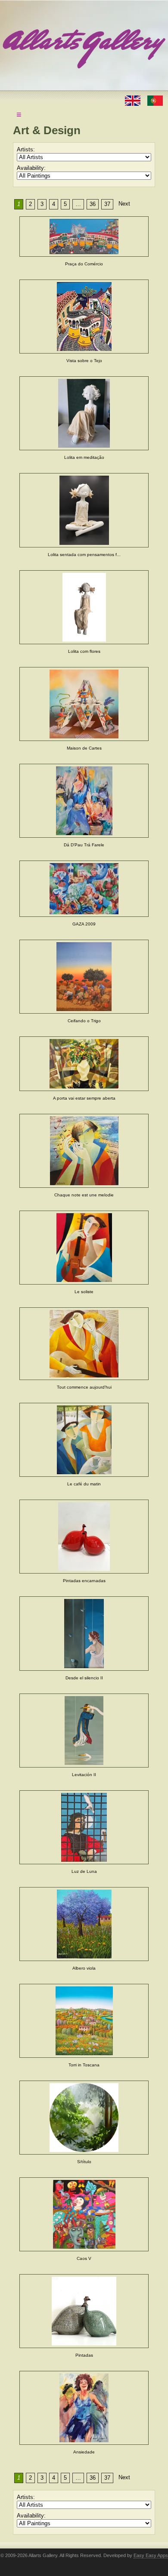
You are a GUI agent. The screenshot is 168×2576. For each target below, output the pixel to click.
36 (93, 204)
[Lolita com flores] (84, 607)
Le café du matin (84, 1484)
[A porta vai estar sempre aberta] (84, 1064)
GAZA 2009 (84, 924)
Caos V (84, 2258)
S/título (84, 2162)
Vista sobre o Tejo (84, 361)
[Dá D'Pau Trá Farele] (84, 801)
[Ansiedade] (84, 2408)
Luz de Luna (84, 1871)
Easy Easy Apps (151, 2555)
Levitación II (84, 1775)
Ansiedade (84, 2452)
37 (107, 204)
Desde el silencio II (84, 1678)
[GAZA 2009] (84, 889)
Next (124, 204)
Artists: (26, 149)
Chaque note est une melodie (84, 1195)
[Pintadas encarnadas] (84, 1537)
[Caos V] (84, 2214)
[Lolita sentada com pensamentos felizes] (84, 510)
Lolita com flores (84, 651)
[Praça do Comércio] (84, 237)
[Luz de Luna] (84, 1827)
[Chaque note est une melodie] (84, 1151)
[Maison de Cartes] (84, 704)
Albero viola (84, 1968)
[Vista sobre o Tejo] (84, 317)
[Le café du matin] (84, 1440)
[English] (134, 100)
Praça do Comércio (84, 264)
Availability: (31, 168)
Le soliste (84, 1292)
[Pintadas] (84, 2311)
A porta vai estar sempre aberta (84, 1098)
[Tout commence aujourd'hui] (84, 1344)
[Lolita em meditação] (84, 413)
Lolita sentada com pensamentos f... (84, 555)
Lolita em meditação (84, 457)
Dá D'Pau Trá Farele (84, 845)
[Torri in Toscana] (84, 2021)
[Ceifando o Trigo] (84, 977)
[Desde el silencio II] (84, 1634)
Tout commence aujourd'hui (84, 1387)
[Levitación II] (84, 1731)
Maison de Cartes (84, 748)
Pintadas (84, 2355)
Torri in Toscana (84, 2065)
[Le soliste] (84, 1247)
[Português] (155, 100)
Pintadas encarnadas (84, 1581)
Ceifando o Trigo (84, 1021)
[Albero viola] (84, 1924)
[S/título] (84, 2118)
